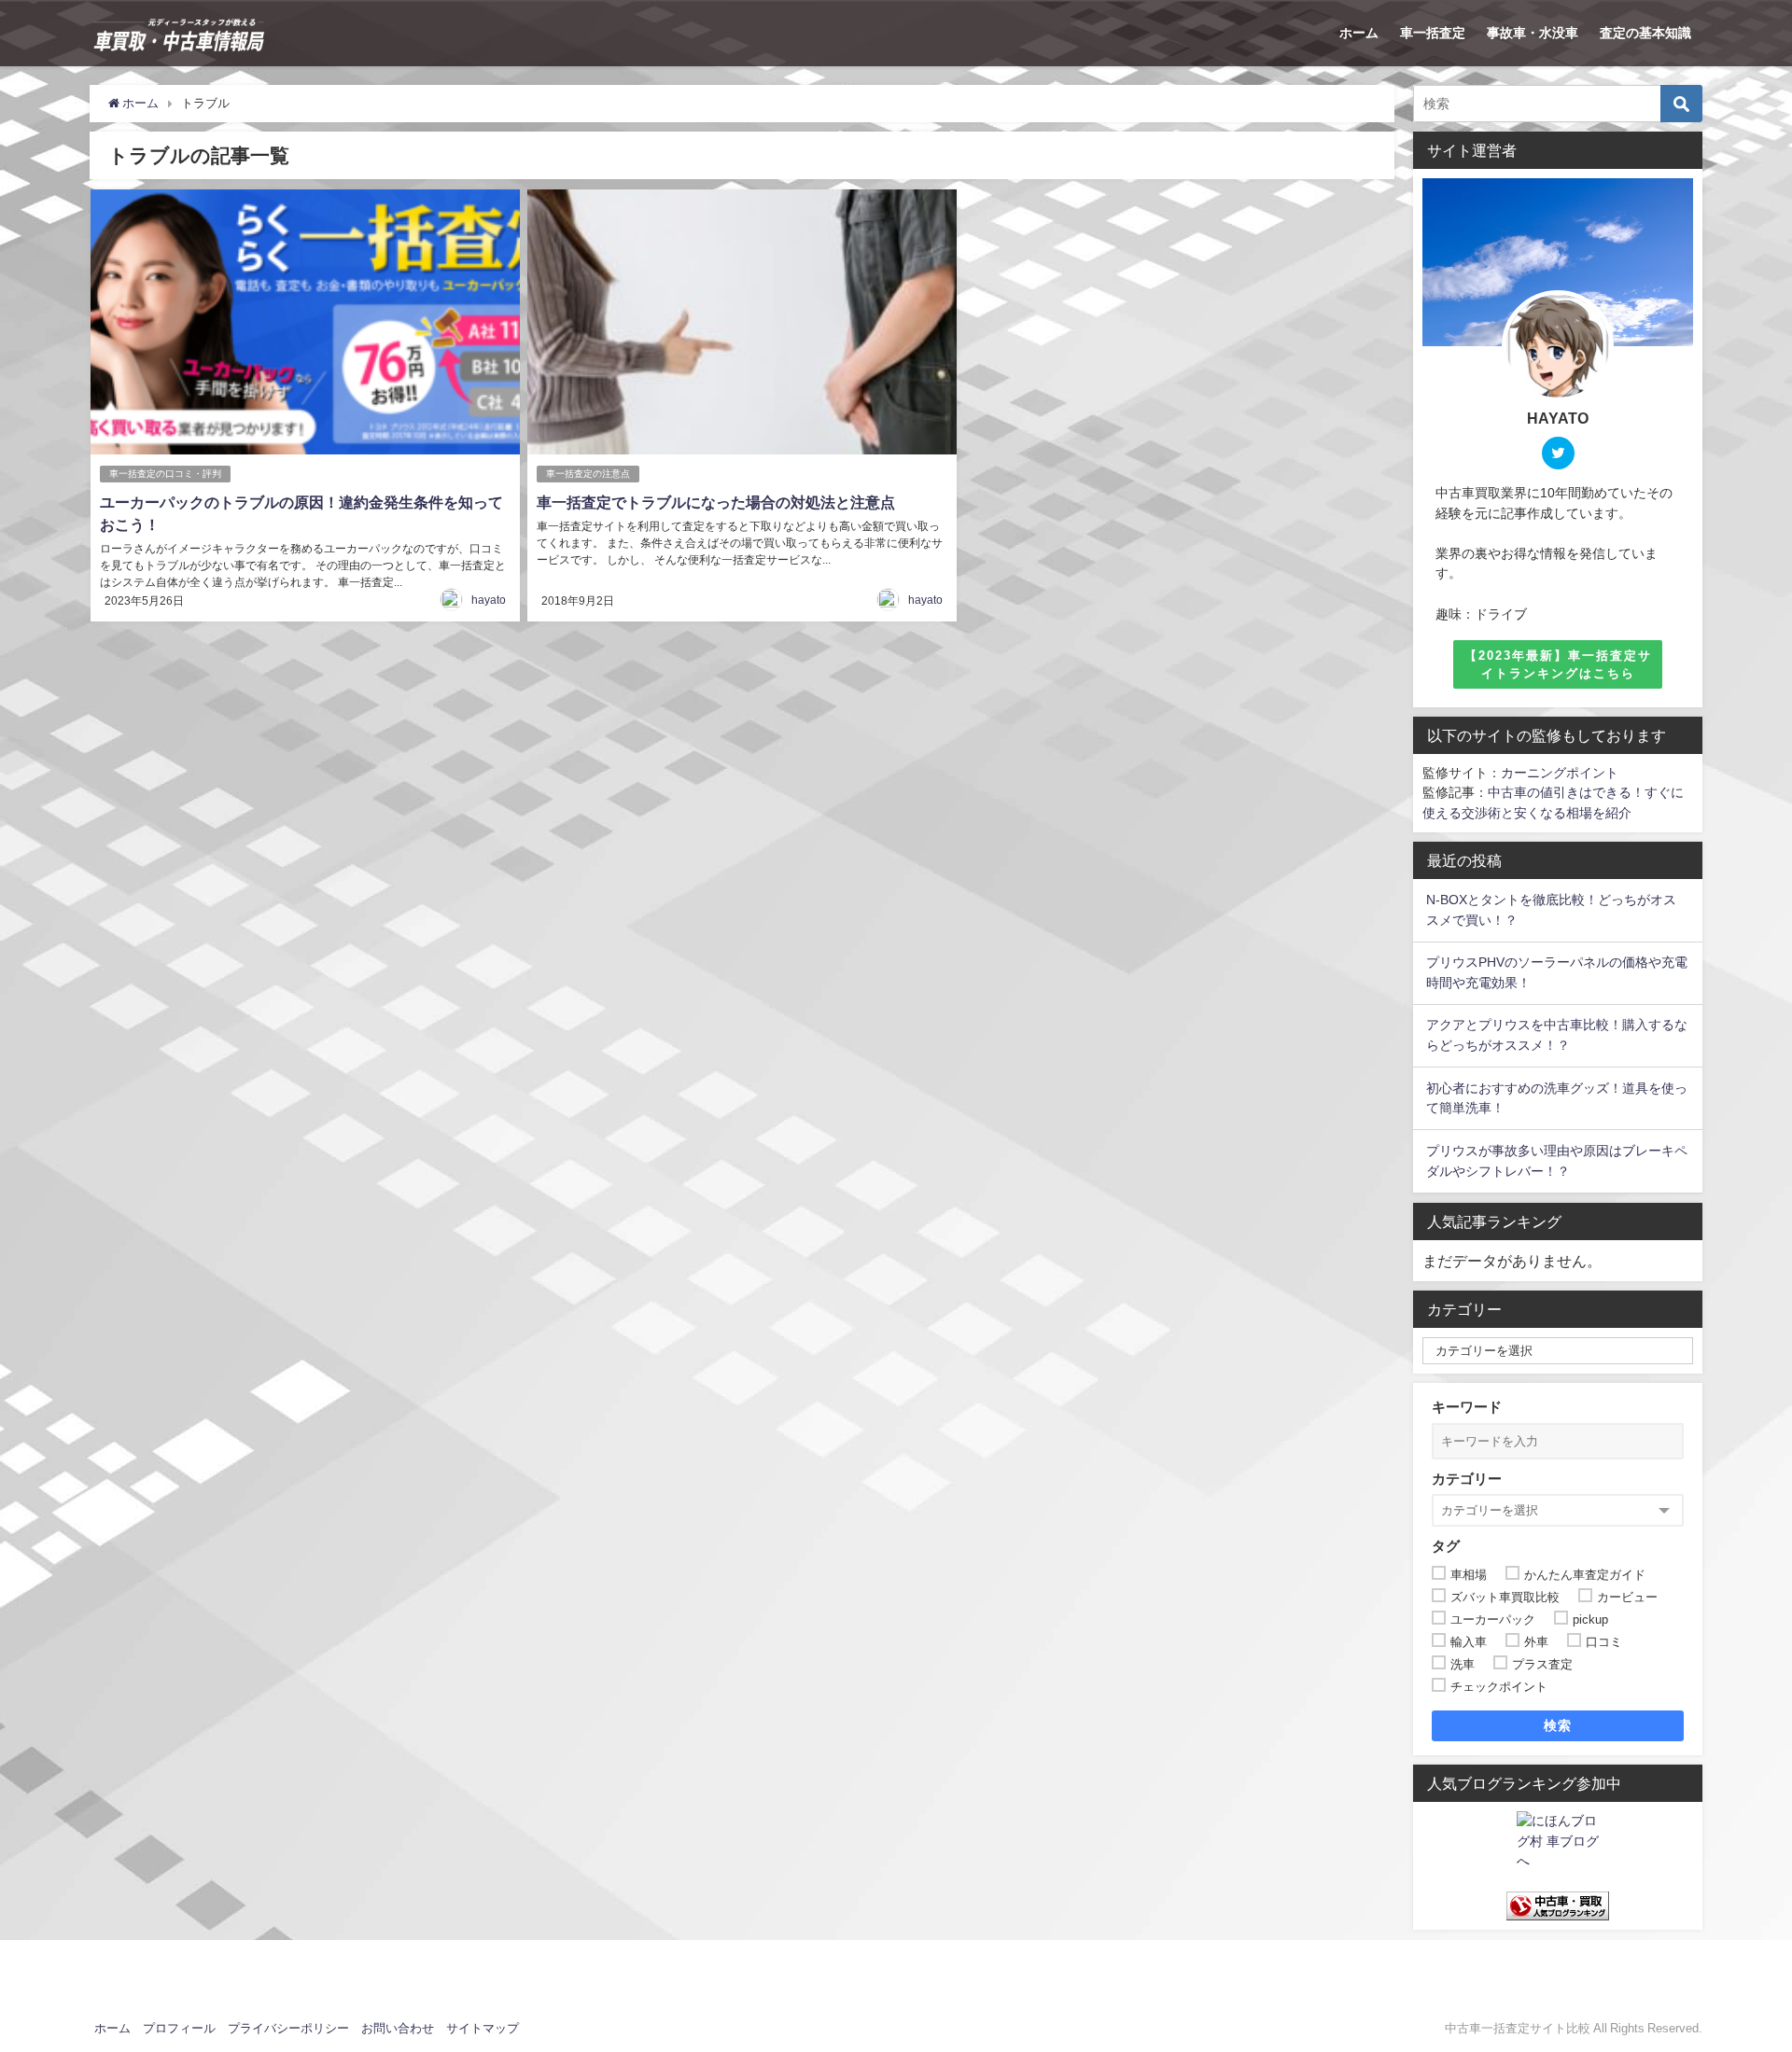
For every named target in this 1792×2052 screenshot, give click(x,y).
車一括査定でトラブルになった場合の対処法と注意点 (716, 502)
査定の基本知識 (1645, 33)
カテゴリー (1467, 1479)
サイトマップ (483, 2028)
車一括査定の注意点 (588, 474)
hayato (489, 600)
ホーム (1359, 33)
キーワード (1467, 1407)
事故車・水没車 (1533, 33)
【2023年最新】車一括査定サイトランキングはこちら (1558, 664)
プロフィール (179, 2028)
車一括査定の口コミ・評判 (165, 474)
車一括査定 (1433, 33)
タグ (1446, 1546)
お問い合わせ (398, 2028)
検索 (1558, 1725)
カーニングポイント (1560, 773)
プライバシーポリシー (288, 2028)
